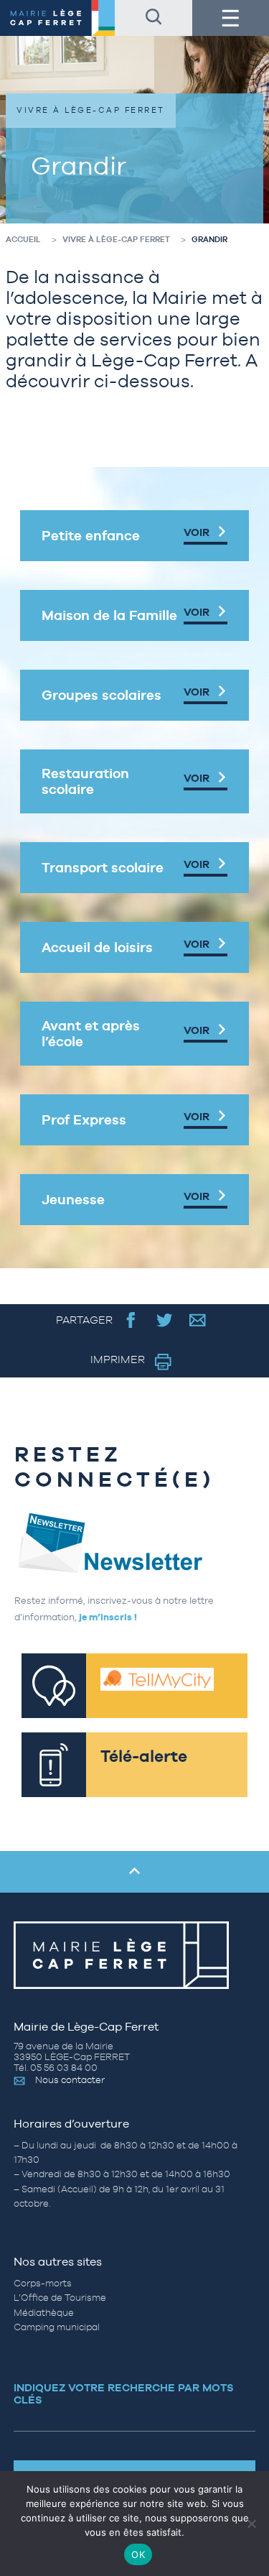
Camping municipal (57, 2327)
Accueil (23, 239)
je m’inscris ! (108, 1617)
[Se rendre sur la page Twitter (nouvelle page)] (165, 1320)
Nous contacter (70, 2080)
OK (138, 2554)
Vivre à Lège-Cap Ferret (116, 239)
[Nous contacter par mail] (198, 1320)
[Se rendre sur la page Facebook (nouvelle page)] (131, 1320)
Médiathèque (44, 2313)
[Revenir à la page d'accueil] (57, 18)
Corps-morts (43, 2283)
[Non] (251, 2524)
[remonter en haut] (134, 1872)
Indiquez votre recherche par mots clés (124, 2393)
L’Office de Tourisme (60, 2298)
